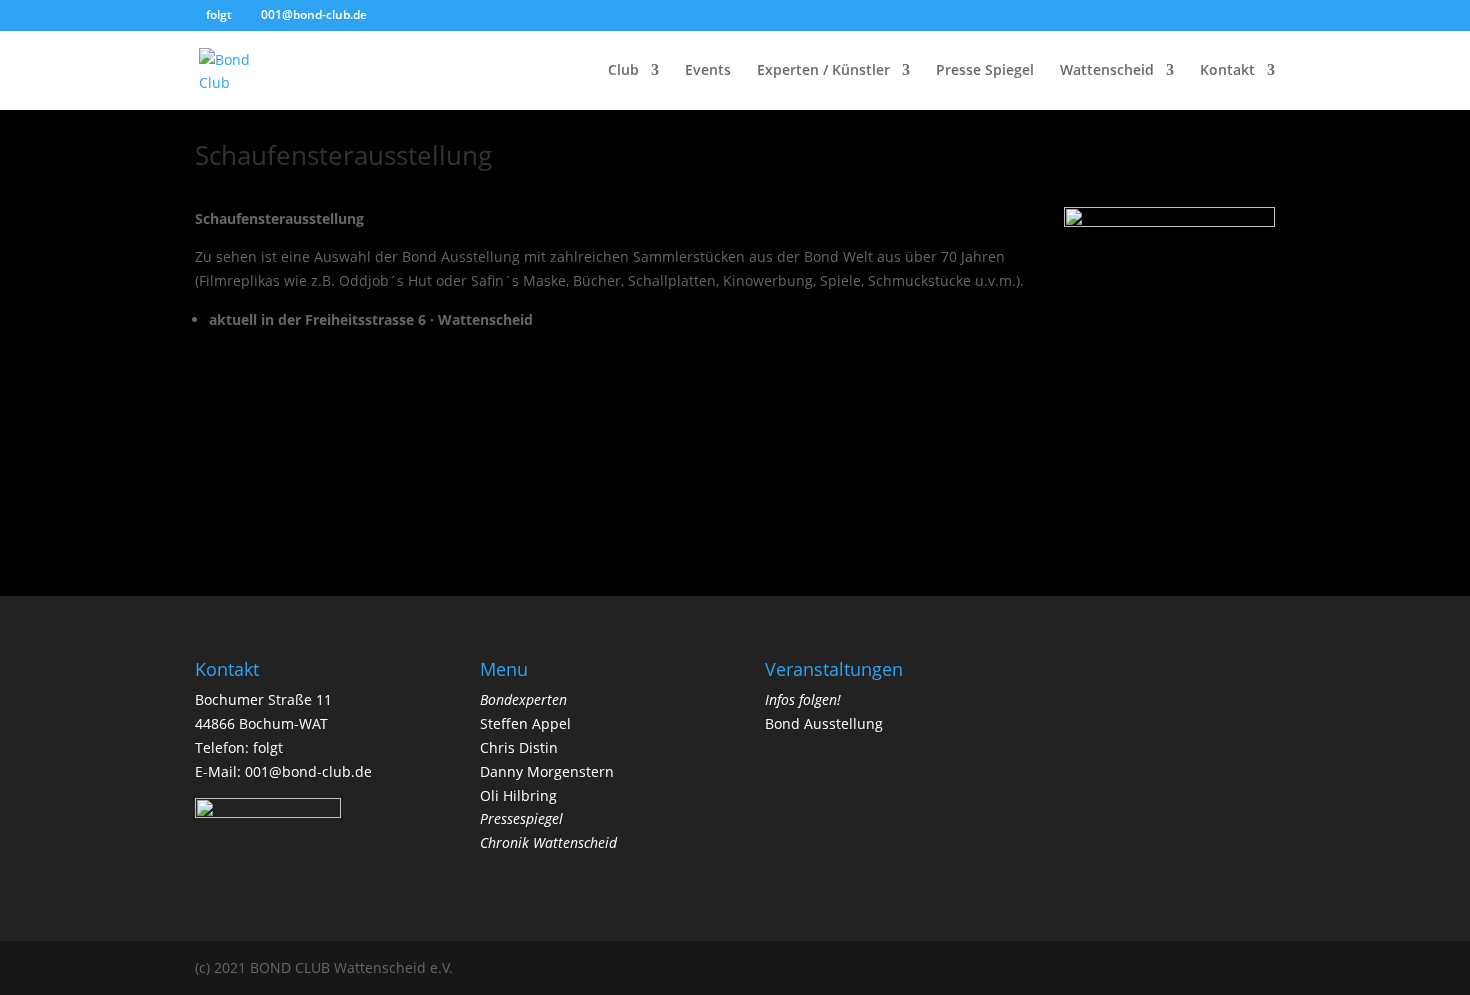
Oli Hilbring (518, 795)
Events (708, 71)
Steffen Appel (525, 723)
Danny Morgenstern (547, 771)
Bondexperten (523, 699)
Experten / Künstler (823, 71)
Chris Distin (519, 747)
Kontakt (1227, 71)
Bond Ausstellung (824, 723)
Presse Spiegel (985, 71)
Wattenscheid (1107, 71)
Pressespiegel (521, 818)
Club (623, 71)
